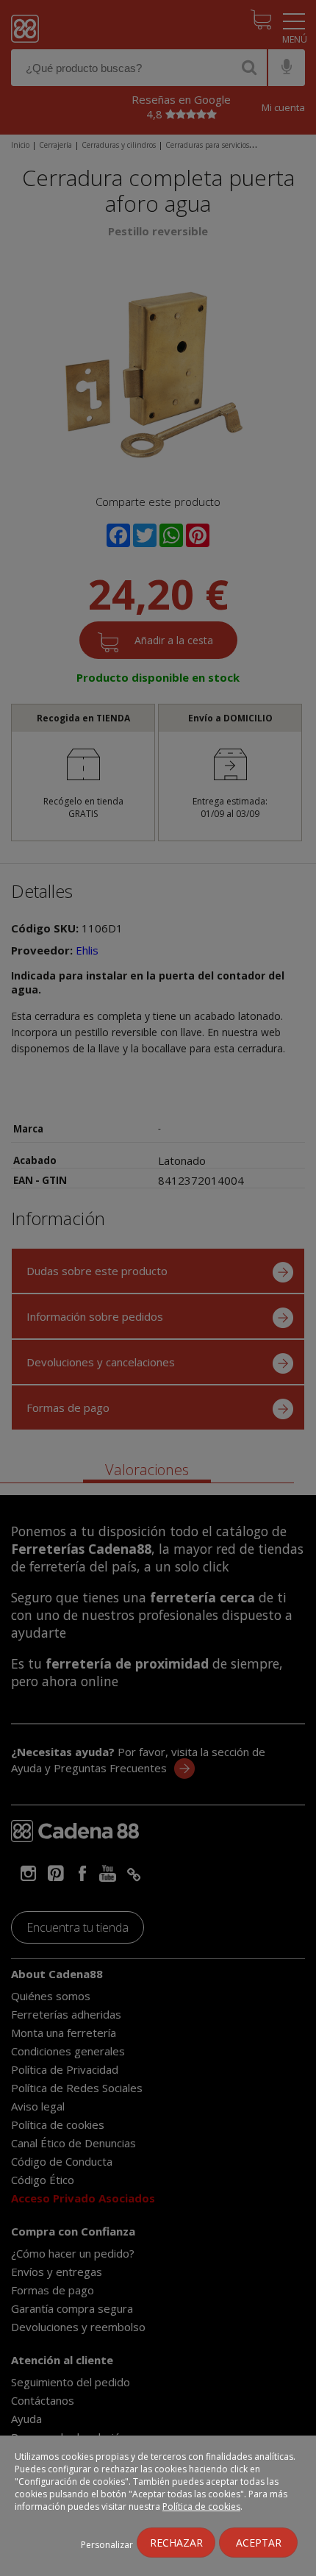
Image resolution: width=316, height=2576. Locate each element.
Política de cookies (201, 2507)
